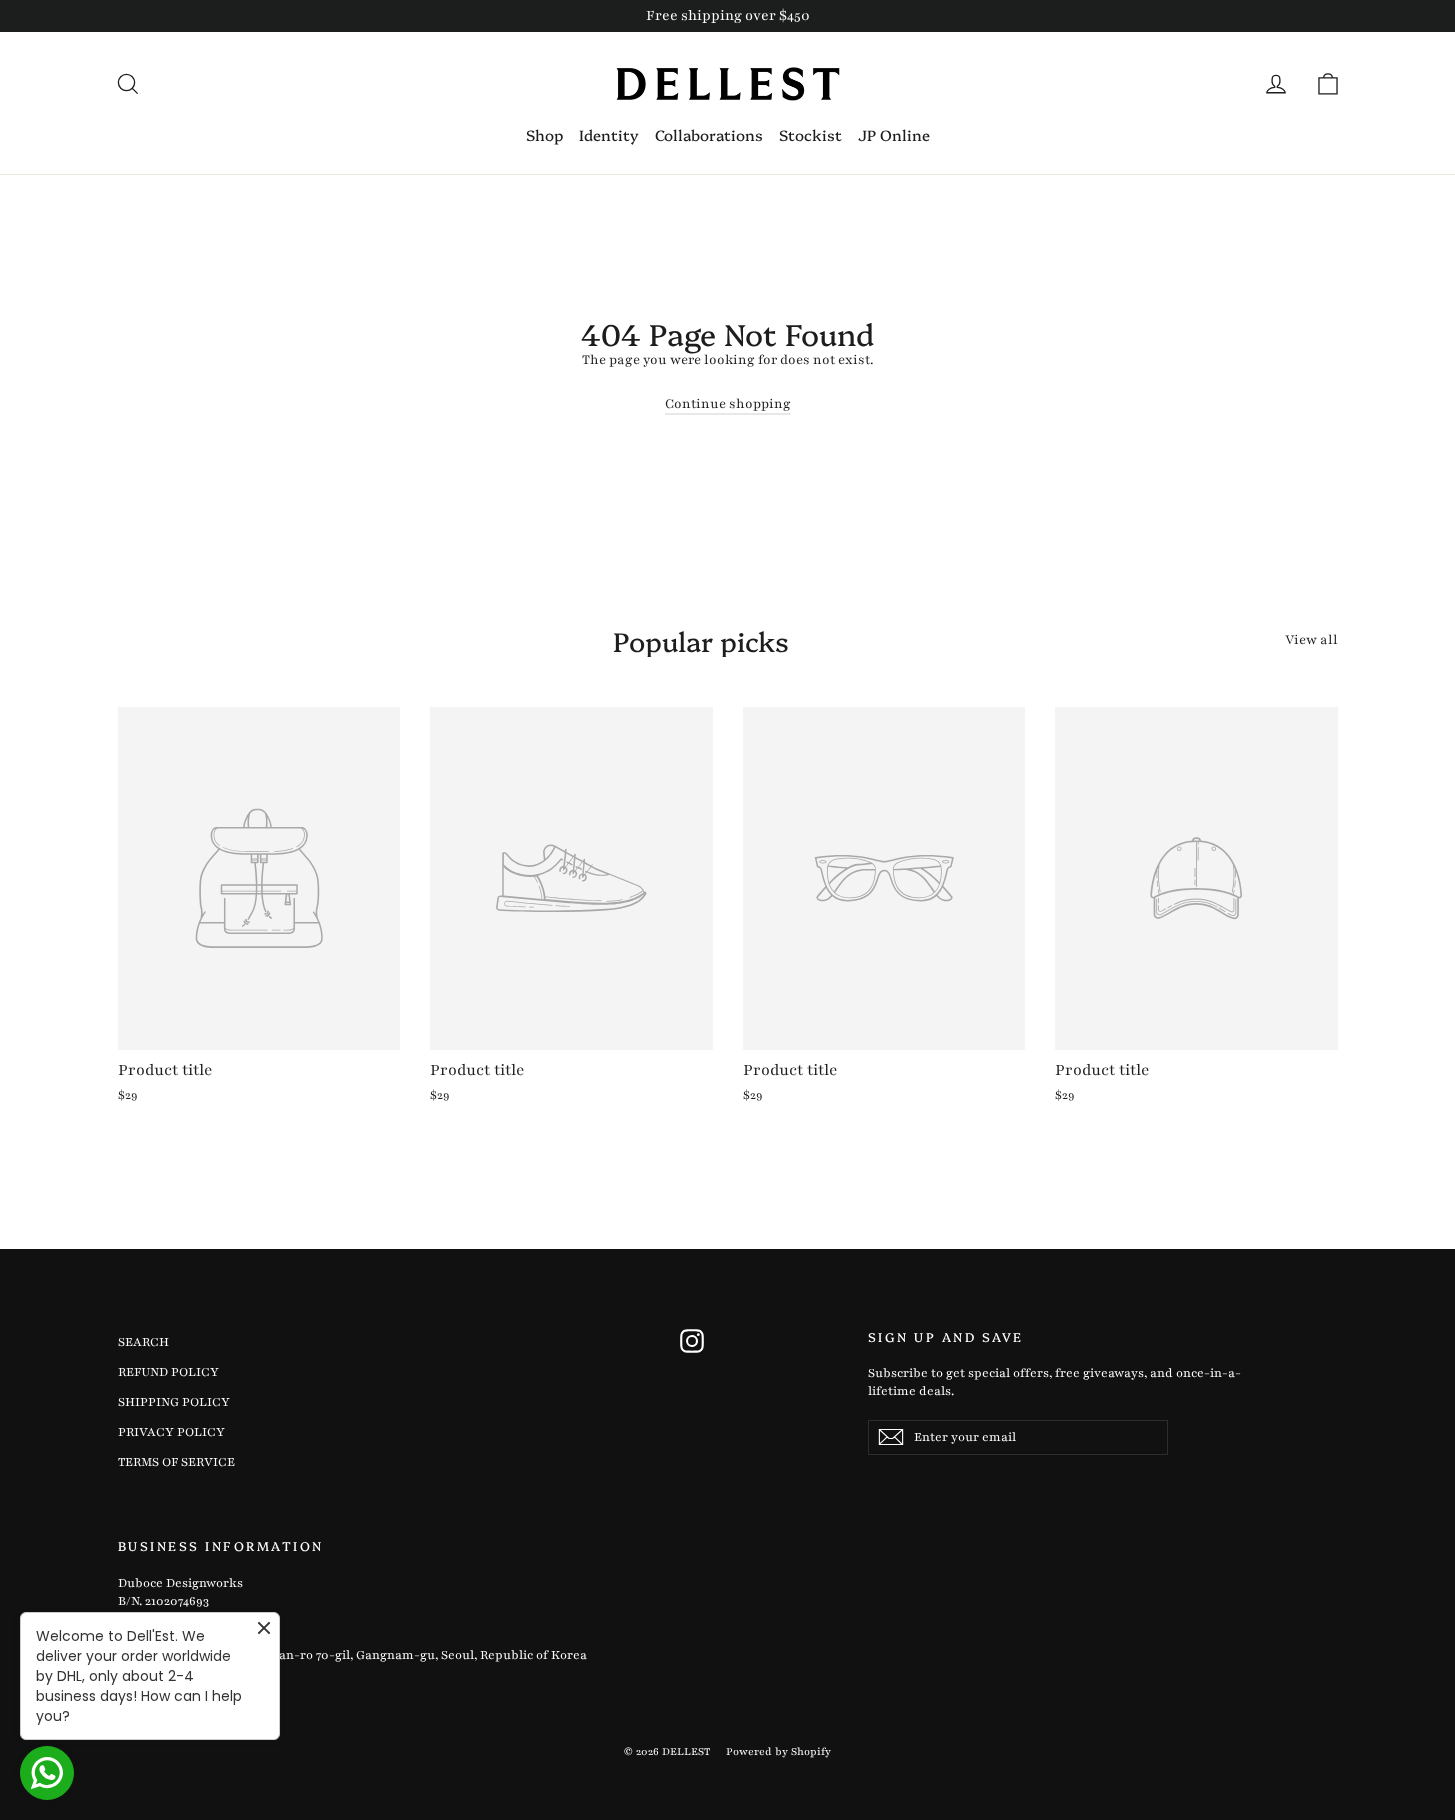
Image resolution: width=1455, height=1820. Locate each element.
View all (1311, 640)
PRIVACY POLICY (171, 1432)
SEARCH (143, 1342)
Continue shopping (728, 404)
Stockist (810, 134)
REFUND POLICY (168, 1372)
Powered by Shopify (778, 1751)
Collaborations (709, 134)
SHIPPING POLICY (174, 1402)
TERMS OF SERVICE (176, 1462)
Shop (544, 134)
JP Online (894, 134)
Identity (609, 134)
